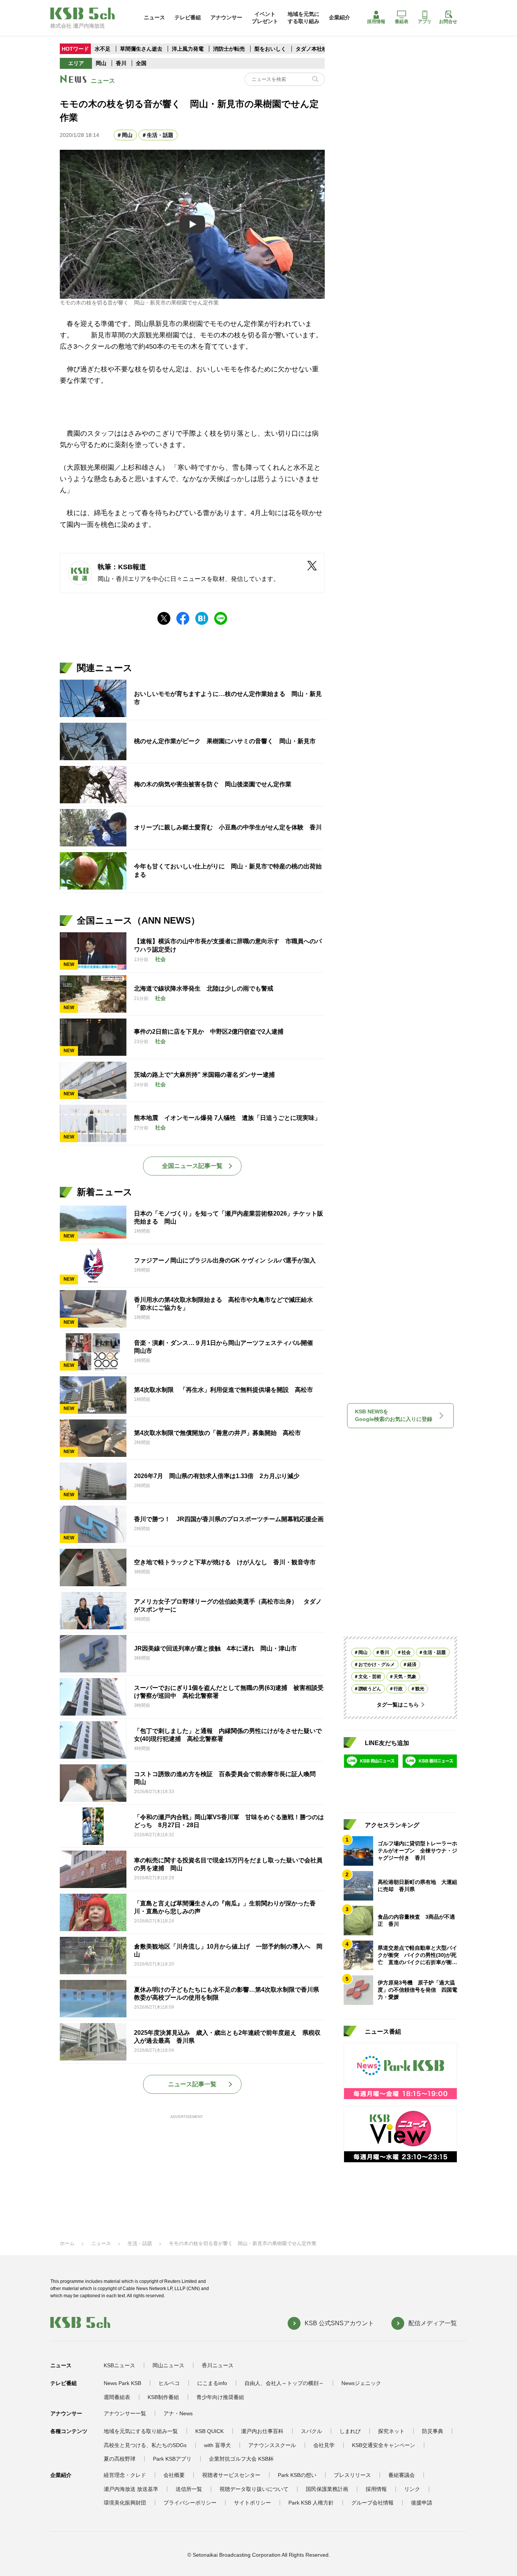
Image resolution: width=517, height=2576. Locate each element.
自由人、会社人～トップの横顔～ (284, 2383)
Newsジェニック (361, 2383)
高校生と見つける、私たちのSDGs (145, 2445)
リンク (412, 2489)
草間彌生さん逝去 (141, 49)
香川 (121, 63)
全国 (141, 63)
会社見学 (324, 2445)
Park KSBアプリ (172, 2459)
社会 (406, 1652)
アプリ (425, 22)
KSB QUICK (209, 2431)
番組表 (402, 22)
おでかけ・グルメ (377, 1665)
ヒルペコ (169, 2383)
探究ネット (391, 2431)
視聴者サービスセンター (231, 2475)
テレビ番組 (188, 17)
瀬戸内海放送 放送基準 (131, 2489)
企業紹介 (339, 17)
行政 (398, 1689)
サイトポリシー (252, 2503)
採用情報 (376, 22)
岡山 (101, 63)
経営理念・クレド (125, 2475)
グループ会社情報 (372, 2503)
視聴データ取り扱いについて (254, 2489)
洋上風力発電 (188, 49)
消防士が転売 (229, 49)
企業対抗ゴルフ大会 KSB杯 (241, 2459)
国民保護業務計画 (327, 2489)
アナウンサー (226, 17)
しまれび (350, 2431)
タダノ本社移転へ (317, 49)
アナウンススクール (272, 2445)
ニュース (154, 17)
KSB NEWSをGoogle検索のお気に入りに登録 (394, 1415)
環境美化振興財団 (125, 2503)
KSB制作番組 (163, 2397)
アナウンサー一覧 (125, 2413)
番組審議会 (402, 2475)
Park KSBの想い (297, 2475)
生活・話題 (160, 135)
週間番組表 (117, 2397)
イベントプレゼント (265, 17)
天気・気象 (405, 1677)
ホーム (67, 2243)
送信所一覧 (189, 2489)
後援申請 (422, 2503)
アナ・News (178, 2413)
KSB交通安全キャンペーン (384, 2445)
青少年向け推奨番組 (220, 2397)
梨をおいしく (270, 49)
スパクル (311, 2431)
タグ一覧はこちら (398, 1705)
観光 (420, 1689)
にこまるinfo (212, 2383)
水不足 (103, 49)
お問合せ (448, 22)
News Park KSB (122, 2383)
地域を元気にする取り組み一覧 (141, 2431)
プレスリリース (352, 2475)
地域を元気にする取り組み (304, 17)
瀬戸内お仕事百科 (262, 2431)
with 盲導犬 (217, 2445)
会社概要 (174, 2475)
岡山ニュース (168, 2365)
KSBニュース (119, 2365)
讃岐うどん (370, 1689)
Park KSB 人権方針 (311, 2503)
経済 (412, 1665)
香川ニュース (218, 2365)
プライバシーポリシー (190, 2503)
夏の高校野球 (120, 2459)
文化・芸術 (370, 1677)
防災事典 (433, 2431)
